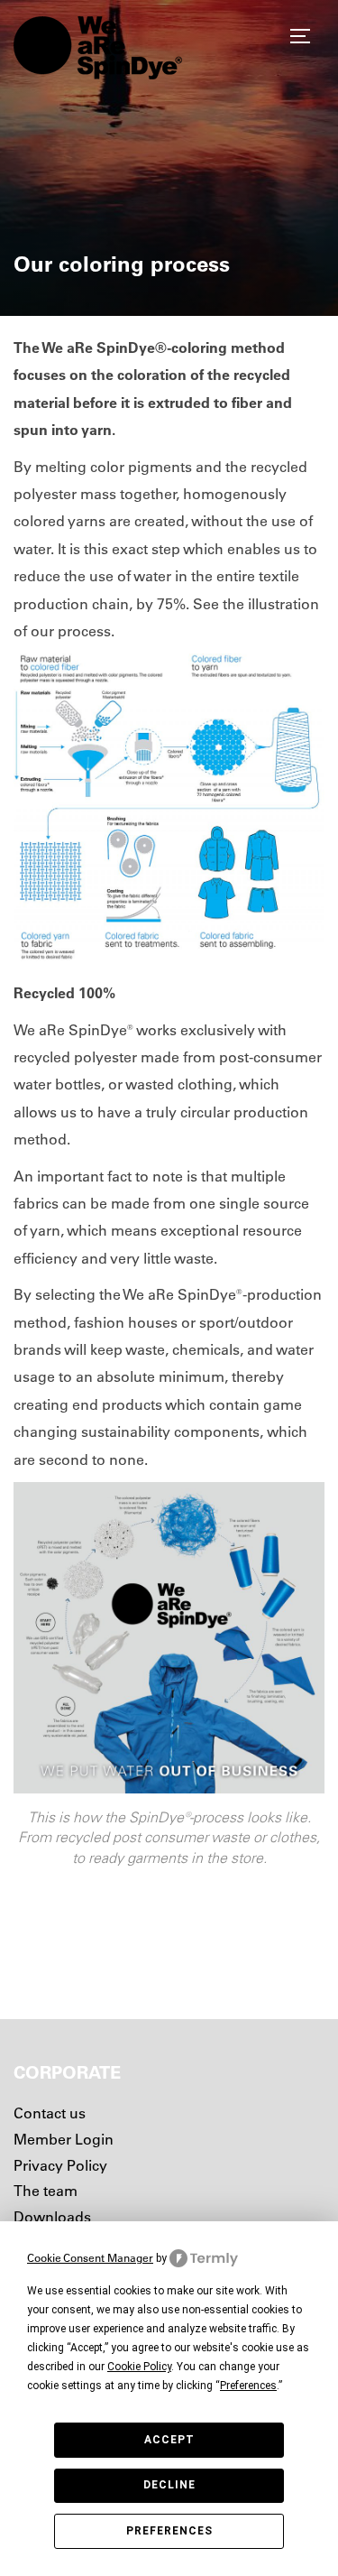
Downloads (52, 2217)
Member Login (64, 2139)
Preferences (169, 2531)
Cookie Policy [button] (139, 2367)
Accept (169, 2440)
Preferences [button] (248, 2386)
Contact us (50, 2113)
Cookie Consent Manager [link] (90, 2258)
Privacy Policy (60, 2165)
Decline (169, 2485)
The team (46, 2191)
